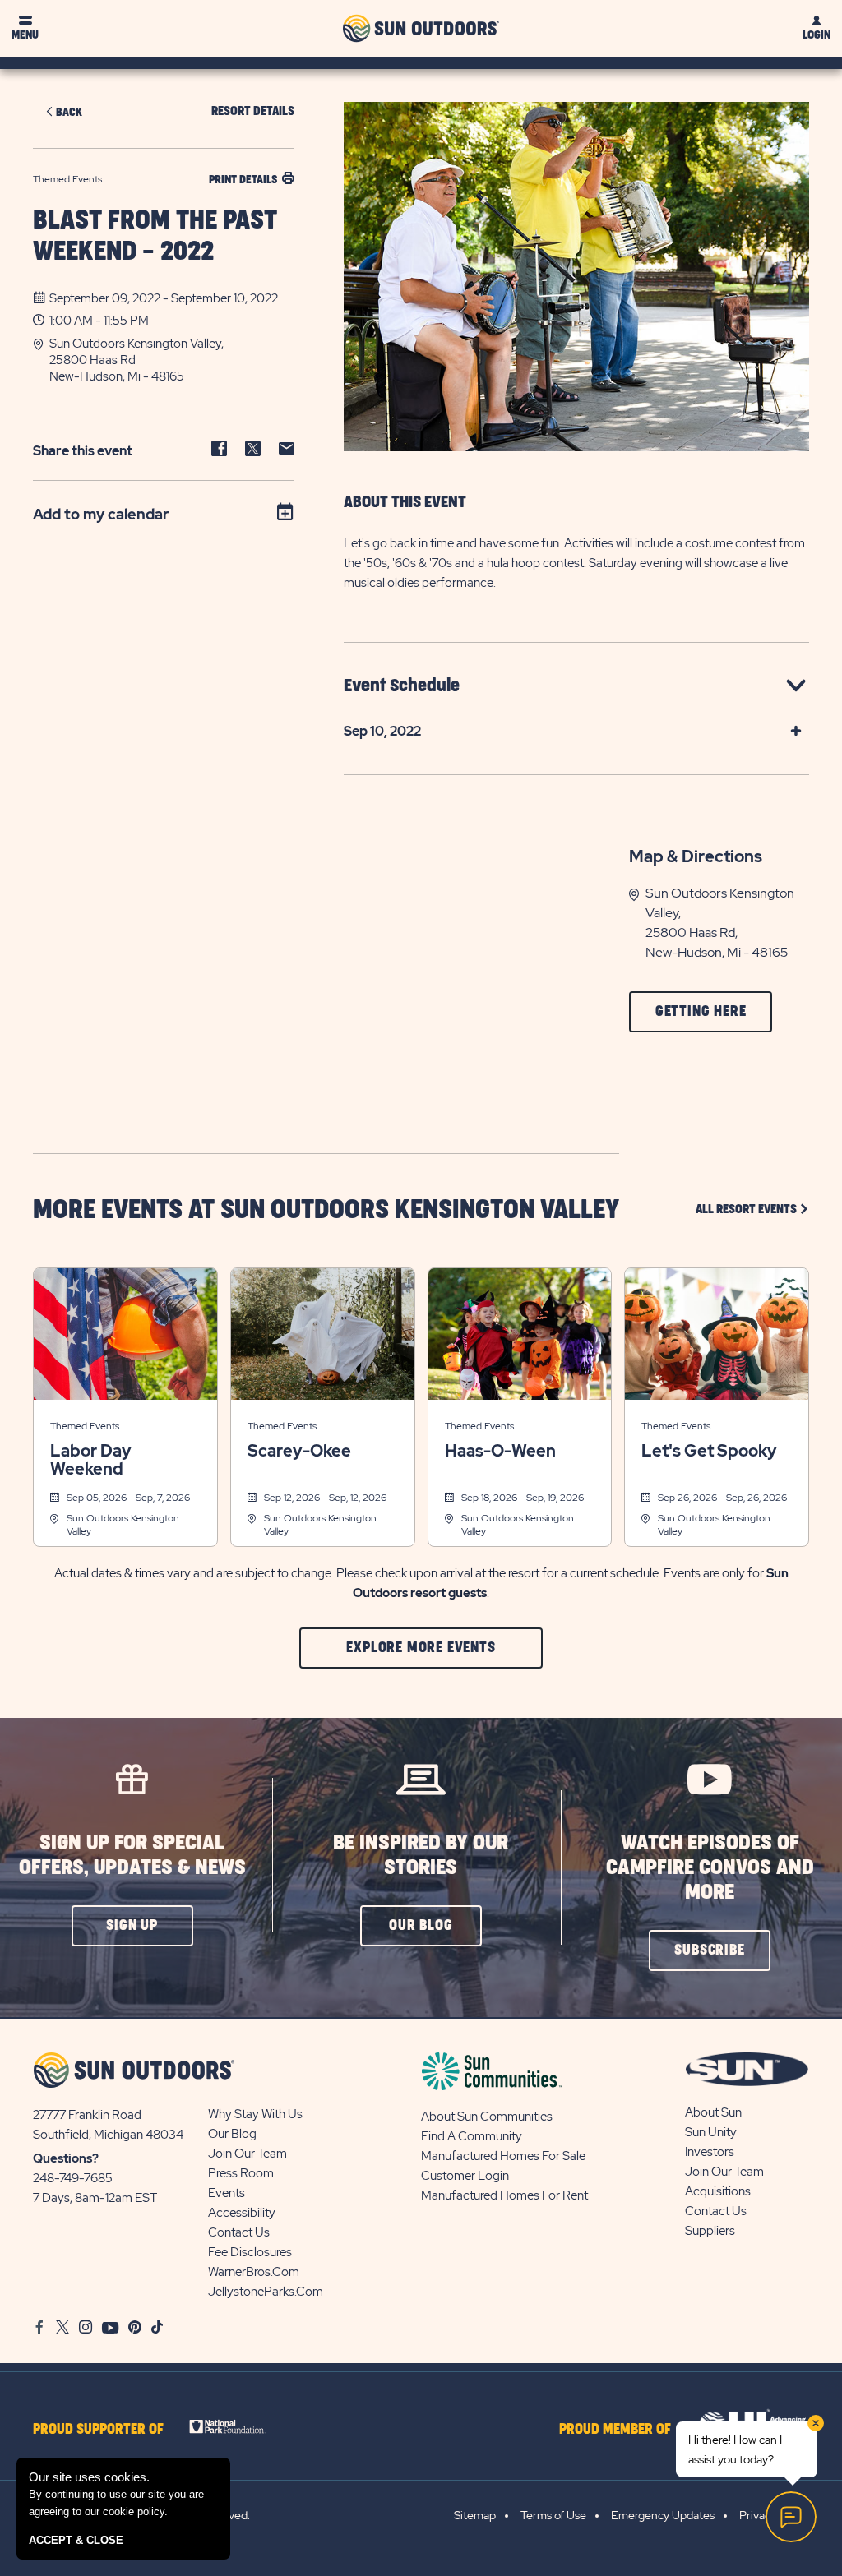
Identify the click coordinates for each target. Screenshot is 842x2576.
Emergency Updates (663, 2515)
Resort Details (253, 111)
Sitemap (475, 2515)
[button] (172, 360)
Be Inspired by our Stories (421, 1856)
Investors (710, 2152)
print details (243, 180)
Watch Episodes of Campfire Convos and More (710, 1868)
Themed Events (85, 1426)
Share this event (83, 451)
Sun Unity (711, 2132)
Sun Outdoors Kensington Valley (123, 1525)
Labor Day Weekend (91, 1460)
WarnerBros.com (254, 2272)
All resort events (752, 1209)
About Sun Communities (487, 2117)
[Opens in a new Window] (234, 2426)
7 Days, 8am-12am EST (95, 2198)
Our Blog (232, 2134)
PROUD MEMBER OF (615, 2430)
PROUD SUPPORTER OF (98, 2430)
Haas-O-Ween (500, 1451)
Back (69, 112)
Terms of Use (553, 2515)
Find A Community (472, 2136)
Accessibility (242, 2213)
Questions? (66, 2158)
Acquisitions (718, 2191)
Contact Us (239, 2232)
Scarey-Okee (299, 1451)
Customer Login (465, 2176)
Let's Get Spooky (709, 1451)
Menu (25, 35)
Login (817, 35)
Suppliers (710, 2231)
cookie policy (134, 2511)
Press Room (241, 2173)
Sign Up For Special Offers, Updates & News (132, 1856)
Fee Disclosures (250, 2252)
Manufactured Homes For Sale (503, 2156)
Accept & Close (76, 2540)
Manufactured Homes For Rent (504, 2195)
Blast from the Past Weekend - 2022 (155, 236)
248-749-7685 (73, 2178)
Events (227, 2193)
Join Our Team (248, 2154)
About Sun (713, 2112)
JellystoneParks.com (266, 2292)
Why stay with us (255, 2114)
